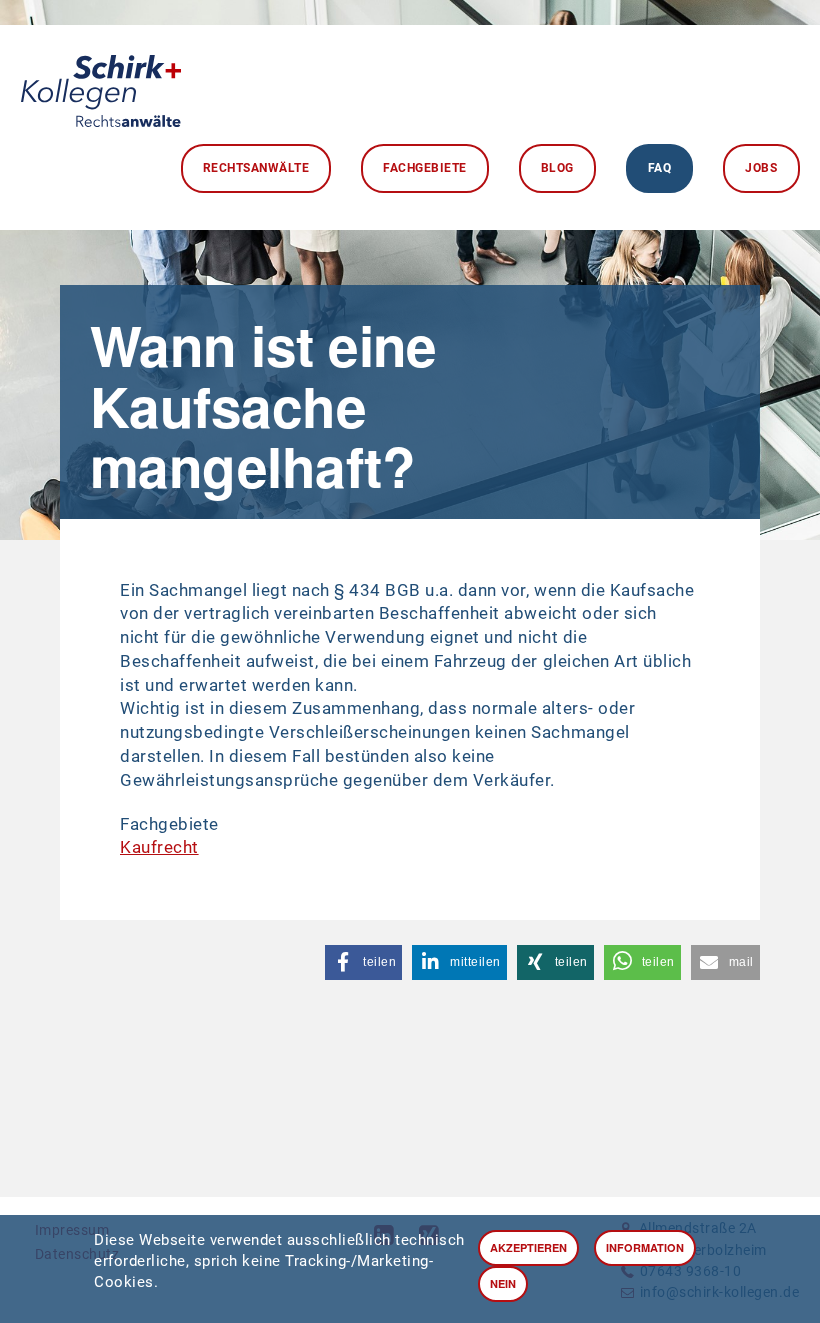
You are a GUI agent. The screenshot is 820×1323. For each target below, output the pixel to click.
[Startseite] (101, 86)
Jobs (761, 168)
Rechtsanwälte (256, 168)
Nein (503, 1283)
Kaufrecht (159, 847)
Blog (557, 168)
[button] (363, 962)
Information (645, 1247)
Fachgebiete (425, 168)
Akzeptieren (528, 1247)
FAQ (660, 168)
